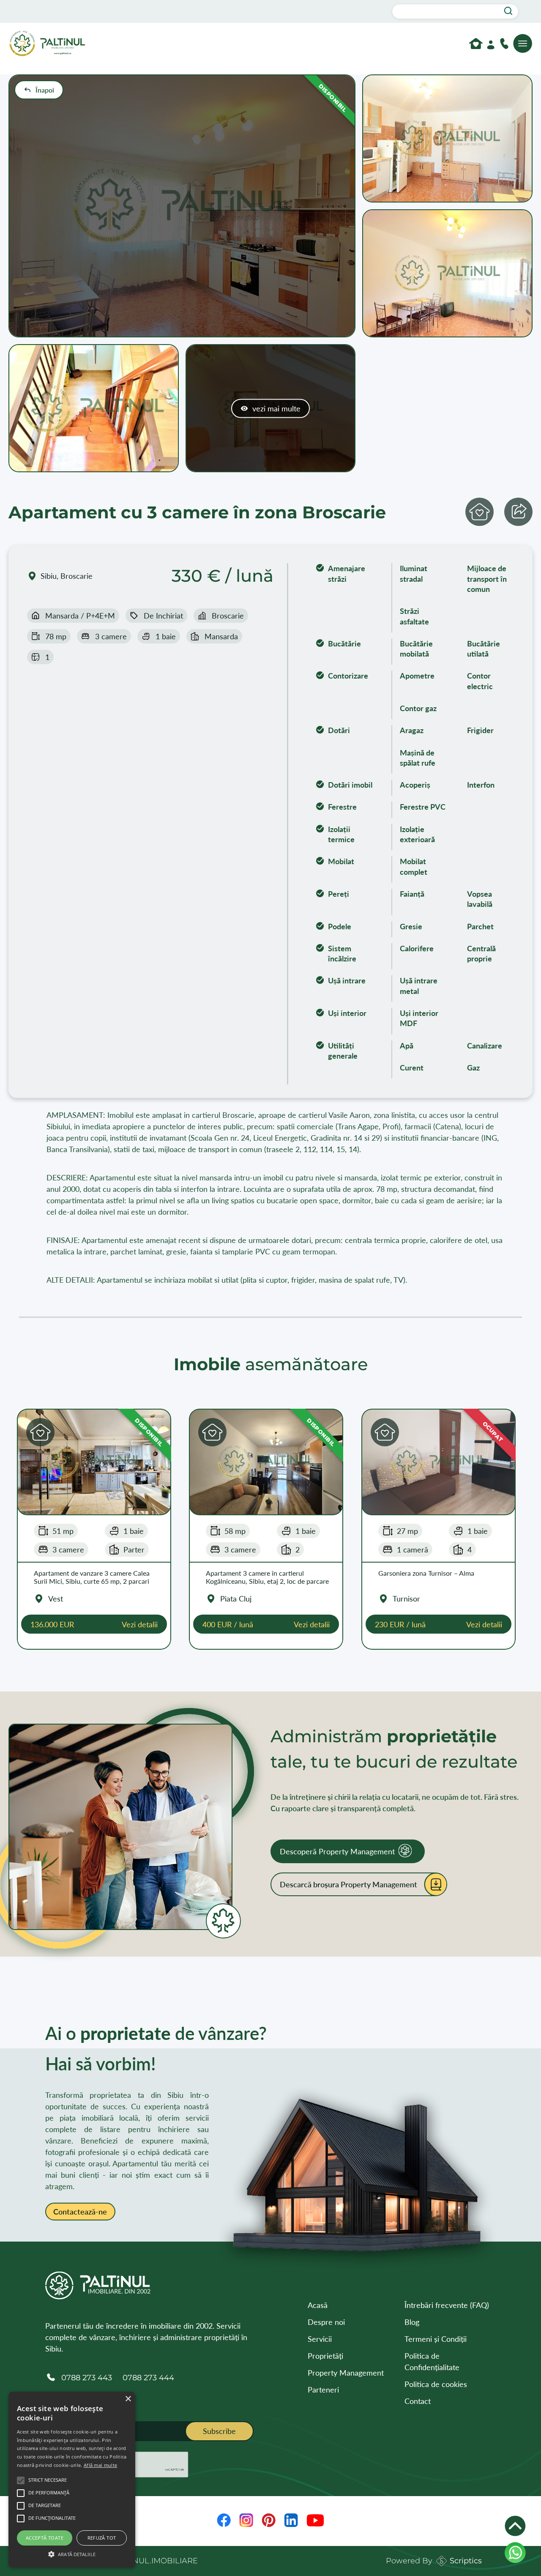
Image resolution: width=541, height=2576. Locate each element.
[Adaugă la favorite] (480, 512)
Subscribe (219, 2431)
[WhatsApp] (515, 2553)
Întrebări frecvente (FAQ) (447, 2305)
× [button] (128, 2399)
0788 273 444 (148, 2378)
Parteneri (323, 2390)
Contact (418, 2401)
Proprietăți (325, 2356)
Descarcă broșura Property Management (348, 1884)
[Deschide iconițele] (515, 2526)
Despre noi (326, 2322)
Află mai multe (100, 2465)
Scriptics (466, 2561)
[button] (40, 1432)
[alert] (72, 2480)
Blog (412, 2322)
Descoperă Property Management (337, 1851)
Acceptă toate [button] (45, 2538)
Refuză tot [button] (102, 2538)
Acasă (318, 2305)
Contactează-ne (80, 2212)
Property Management (346, 2373)
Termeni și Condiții (436, 2339)
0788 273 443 (87, 2378)
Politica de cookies (436, 2384)
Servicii (320, 2339)
